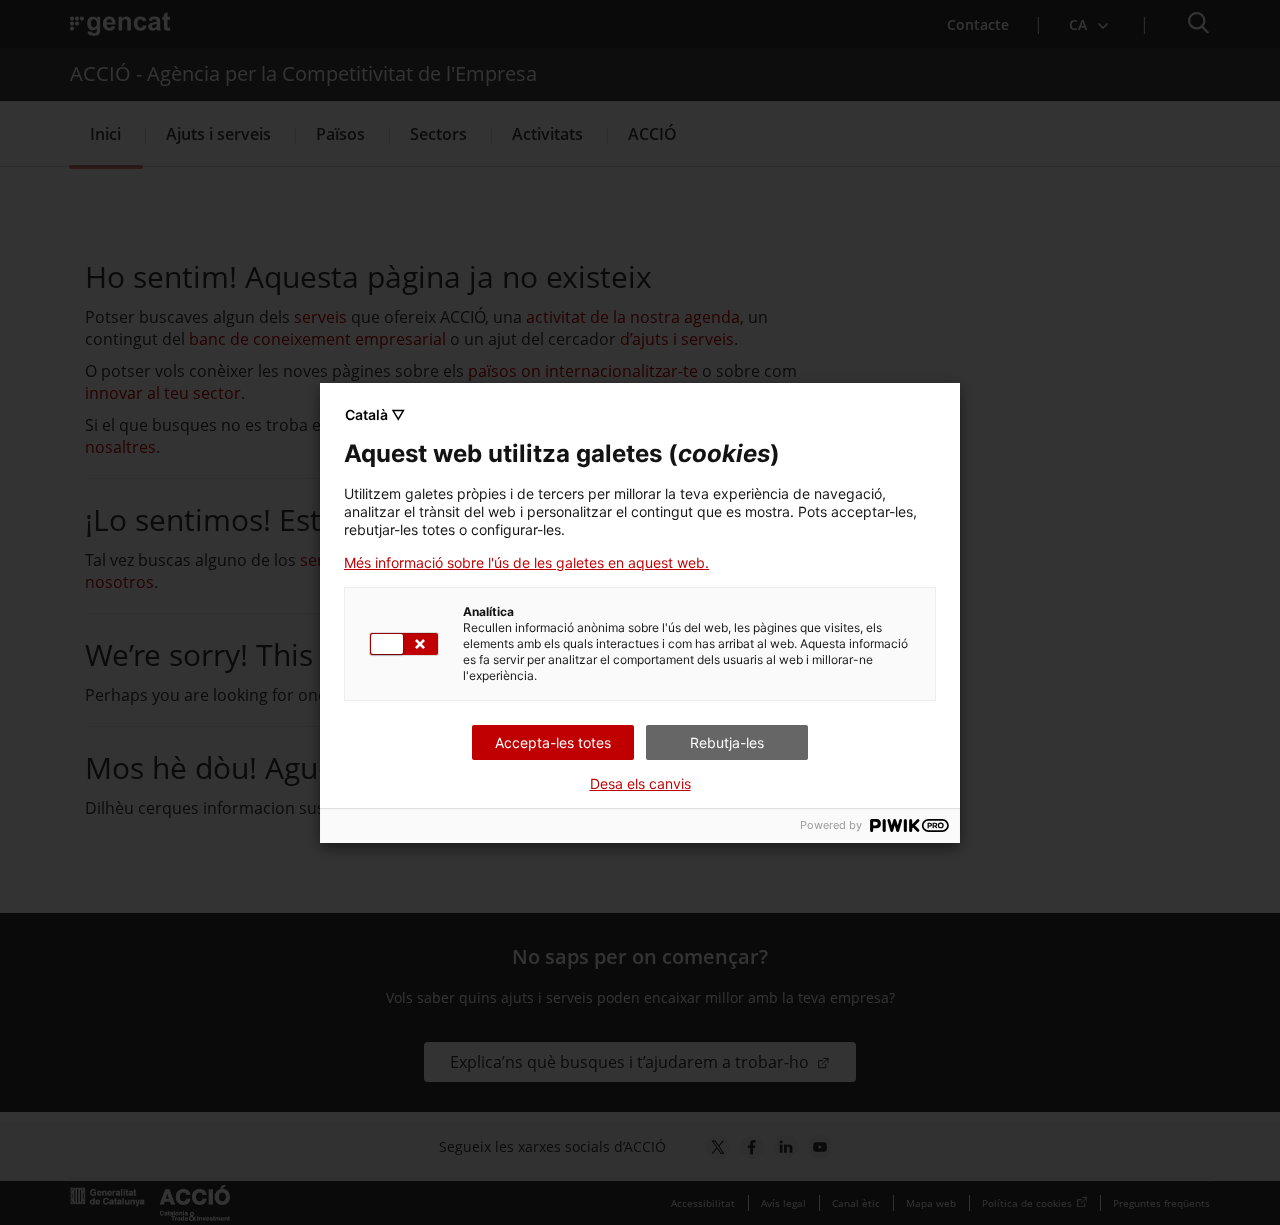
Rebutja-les (727, 742)
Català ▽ (375, 414)
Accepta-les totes (553, 742)
